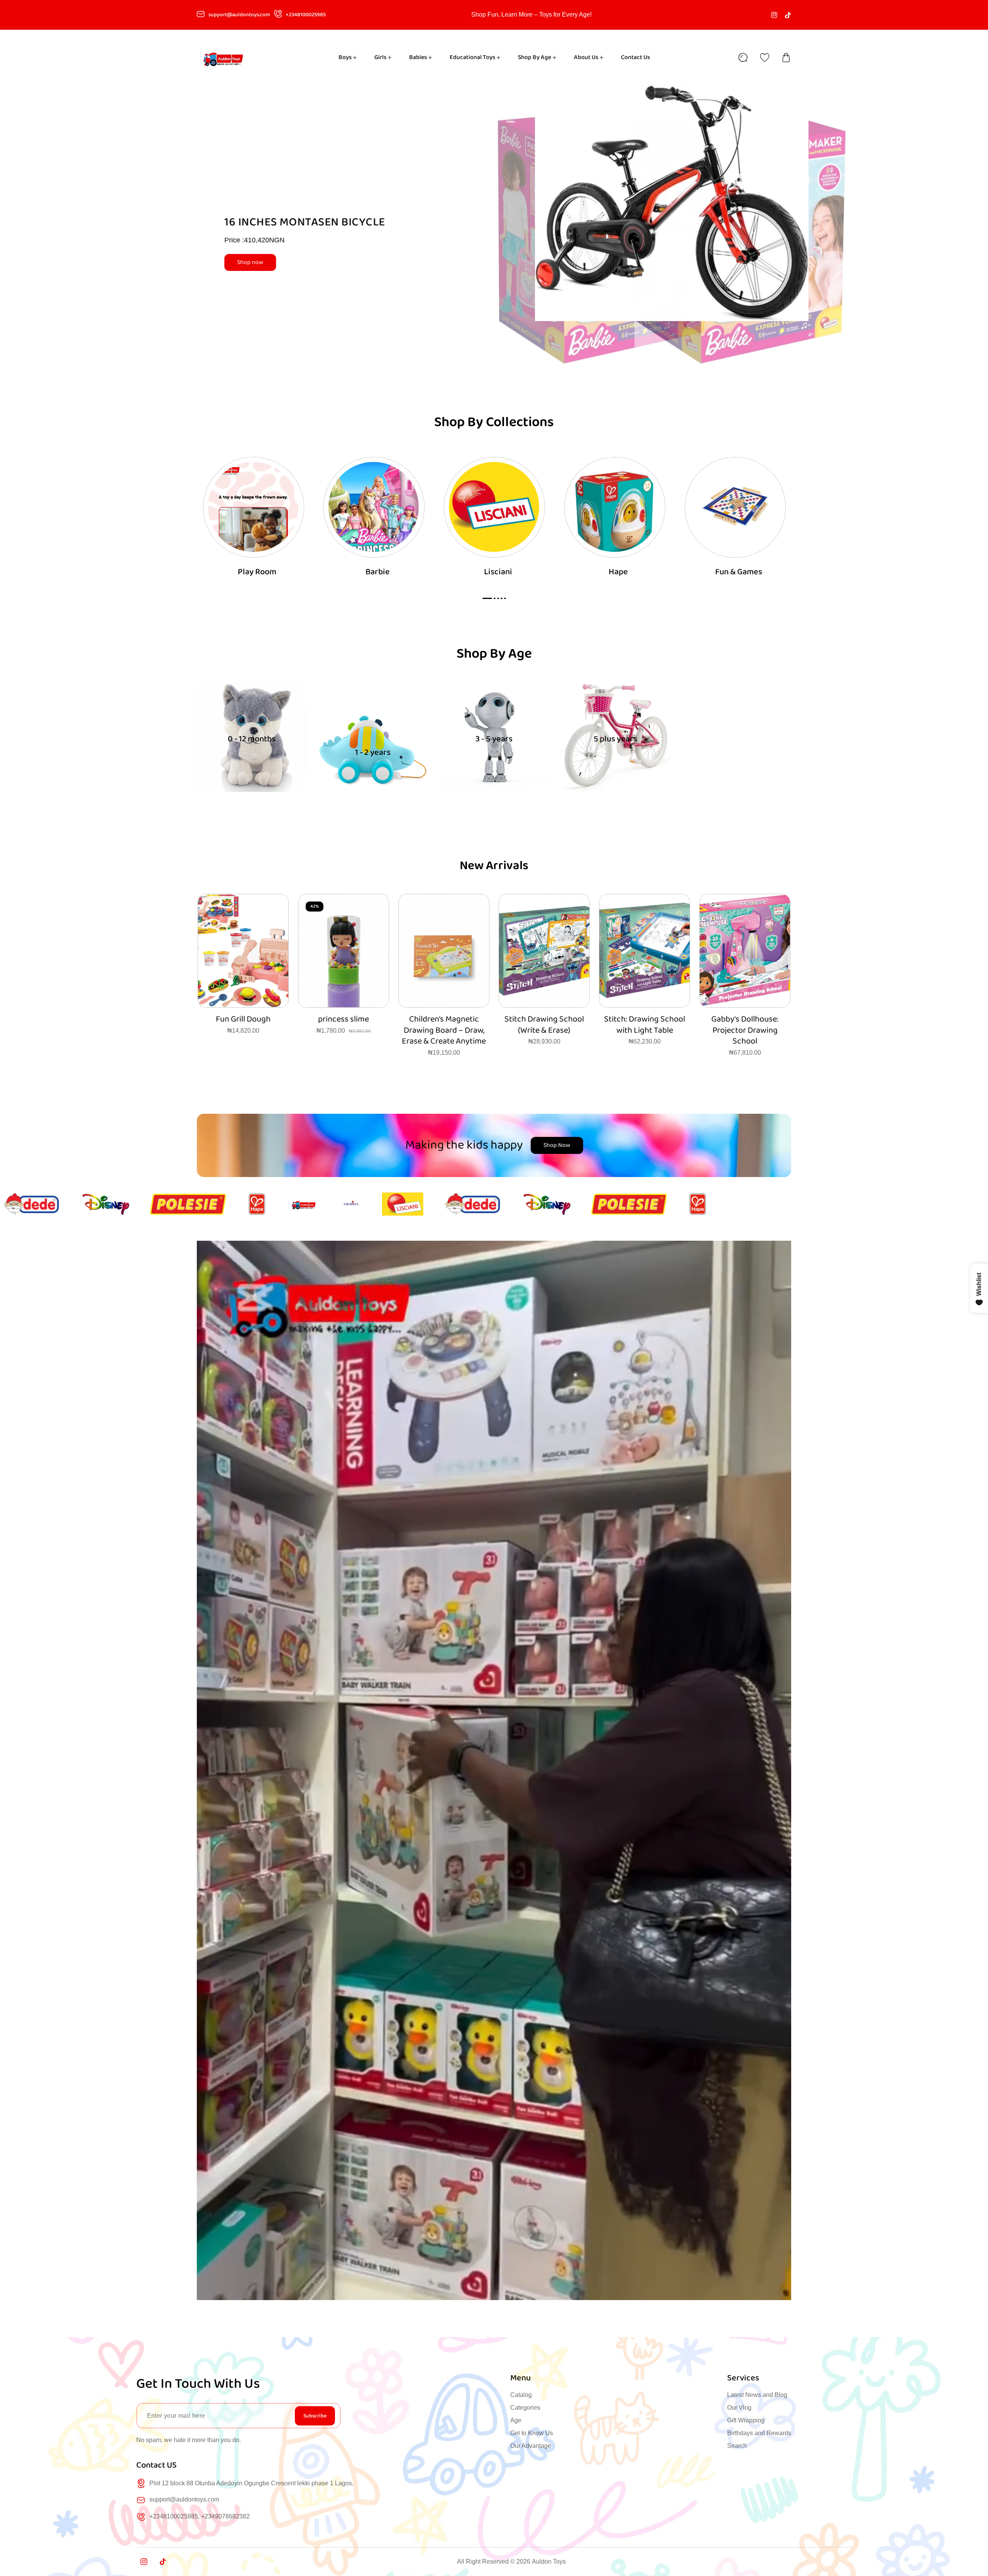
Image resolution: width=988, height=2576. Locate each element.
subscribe (315, 2416)
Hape (618, 572)
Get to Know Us (532, 2433)
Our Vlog (739, 2408)
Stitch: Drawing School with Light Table (343, 1025)
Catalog (521, 2395)
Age (516, 2420)
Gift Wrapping (746, 2420)
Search (737, 2446)
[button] (786, 58)
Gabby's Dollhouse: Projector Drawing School (444, 1030)
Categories (525, 2408)
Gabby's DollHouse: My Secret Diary (544, 1025)
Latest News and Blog (757, 2395)
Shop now (266, 262)
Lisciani (498, 572)
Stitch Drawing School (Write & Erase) (243, 1025)
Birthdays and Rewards (759, 2433)
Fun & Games (739, 572)
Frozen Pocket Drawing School (645, 1025)
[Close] (83, 2529)
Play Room (257, 572)
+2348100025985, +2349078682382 (200, 2516)
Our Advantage (531, 2446)
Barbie (378, 572)
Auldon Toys (549, 2562)
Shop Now (557, 1145)
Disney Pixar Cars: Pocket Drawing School (745, 1025)
